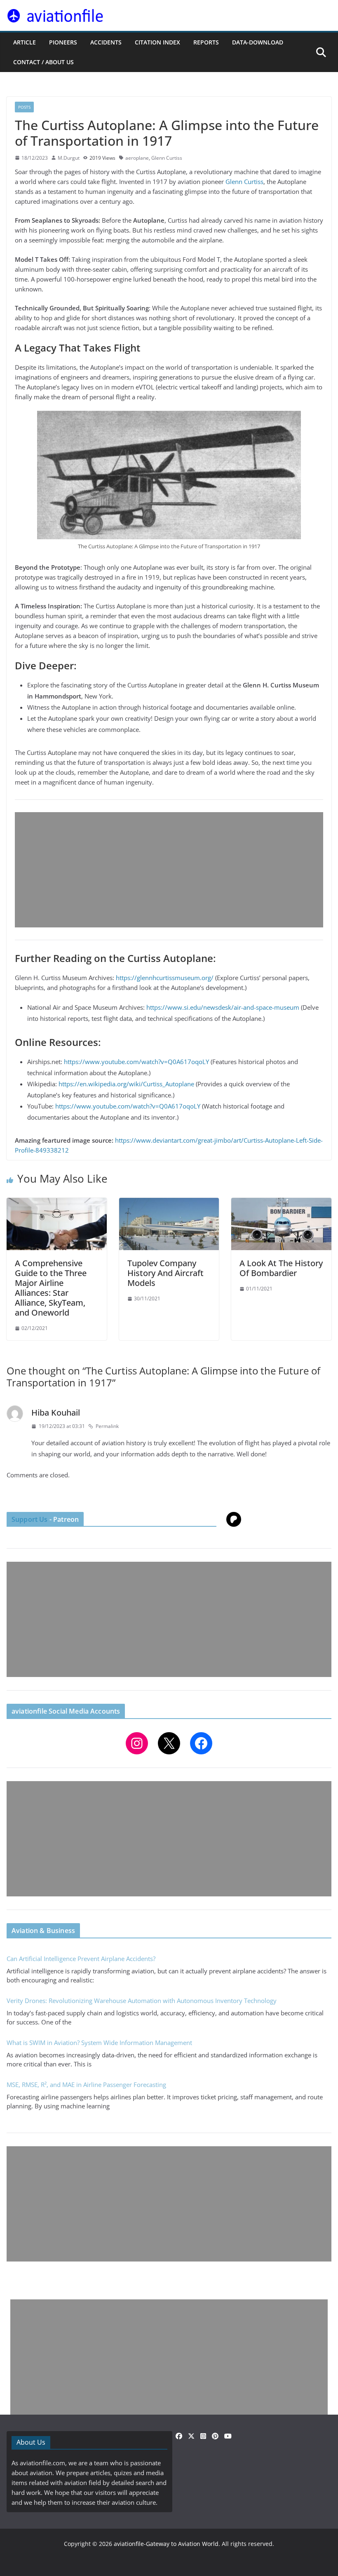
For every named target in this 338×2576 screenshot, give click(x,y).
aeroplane (137, 158)
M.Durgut (69, 158)
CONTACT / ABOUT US (43, 62)
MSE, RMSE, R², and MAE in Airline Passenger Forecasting (86, 2085)
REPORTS (206, 42)
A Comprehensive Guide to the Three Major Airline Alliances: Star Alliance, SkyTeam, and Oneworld (51, 1288)
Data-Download (258, 42)
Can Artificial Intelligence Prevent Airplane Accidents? (81, 1959)
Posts (24, 107)
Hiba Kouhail (56, 1413)
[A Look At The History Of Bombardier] (281, 1203)
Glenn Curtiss (167, 158)
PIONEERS (63, 42)
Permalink (107, 1426)
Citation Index (157, 42)
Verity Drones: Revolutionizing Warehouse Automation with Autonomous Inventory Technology (142, 2001)
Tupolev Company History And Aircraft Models (165, 1273)
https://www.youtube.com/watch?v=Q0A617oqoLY (136, 1062)
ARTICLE (25, 42)
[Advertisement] (169, 870)
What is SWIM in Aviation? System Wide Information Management (99, 2043)
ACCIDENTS (106, 42)
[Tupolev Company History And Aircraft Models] (169, 1203)
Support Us (30, 1519)
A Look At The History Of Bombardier (281, 1268)
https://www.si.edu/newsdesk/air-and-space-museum (223, 1007)
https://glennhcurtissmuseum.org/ (165, 978)
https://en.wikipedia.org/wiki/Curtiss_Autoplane (126, 1084)
